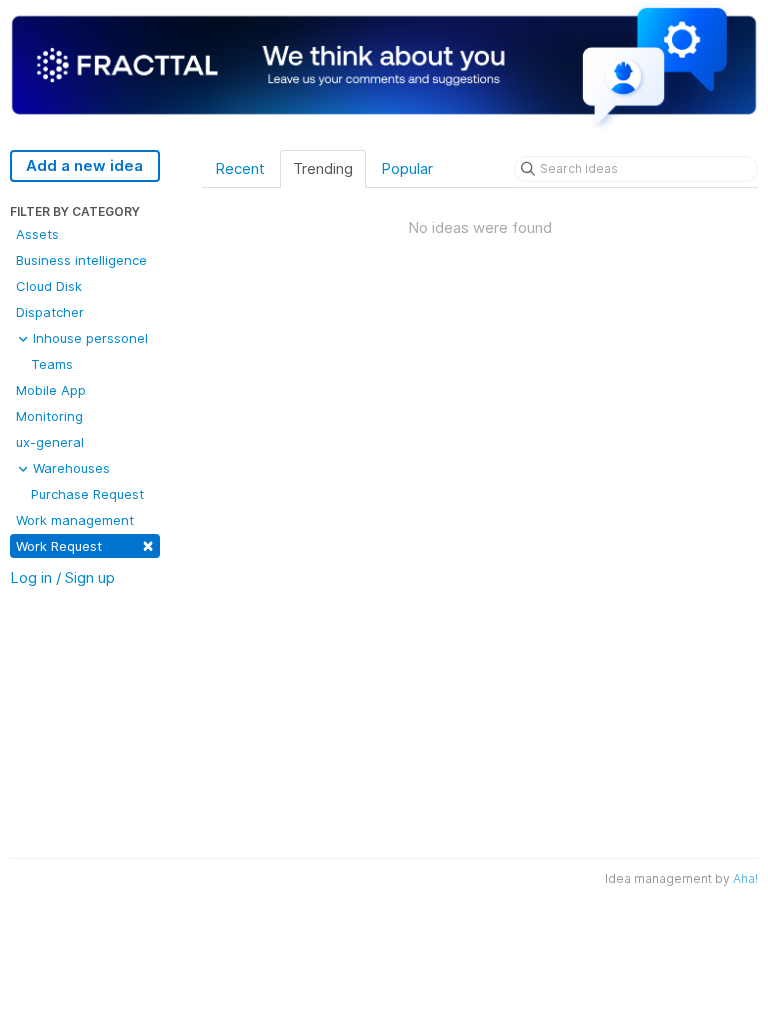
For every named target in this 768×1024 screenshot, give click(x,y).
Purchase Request (87, 494)
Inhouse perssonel (88, 338)
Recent (240, 168)
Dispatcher (50, 312)
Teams (52, 364)
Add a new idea (84, 165)
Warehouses (69, 468)
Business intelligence (81, 260)
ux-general (50, 442)
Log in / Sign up (62, 577)
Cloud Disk (49, 286)
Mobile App (51, 390)
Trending (323, 168)
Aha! (745, 878)
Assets (37, 234)
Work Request (85, 544)
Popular (407, 168)
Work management (75, 520)
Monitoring (49, 416)
